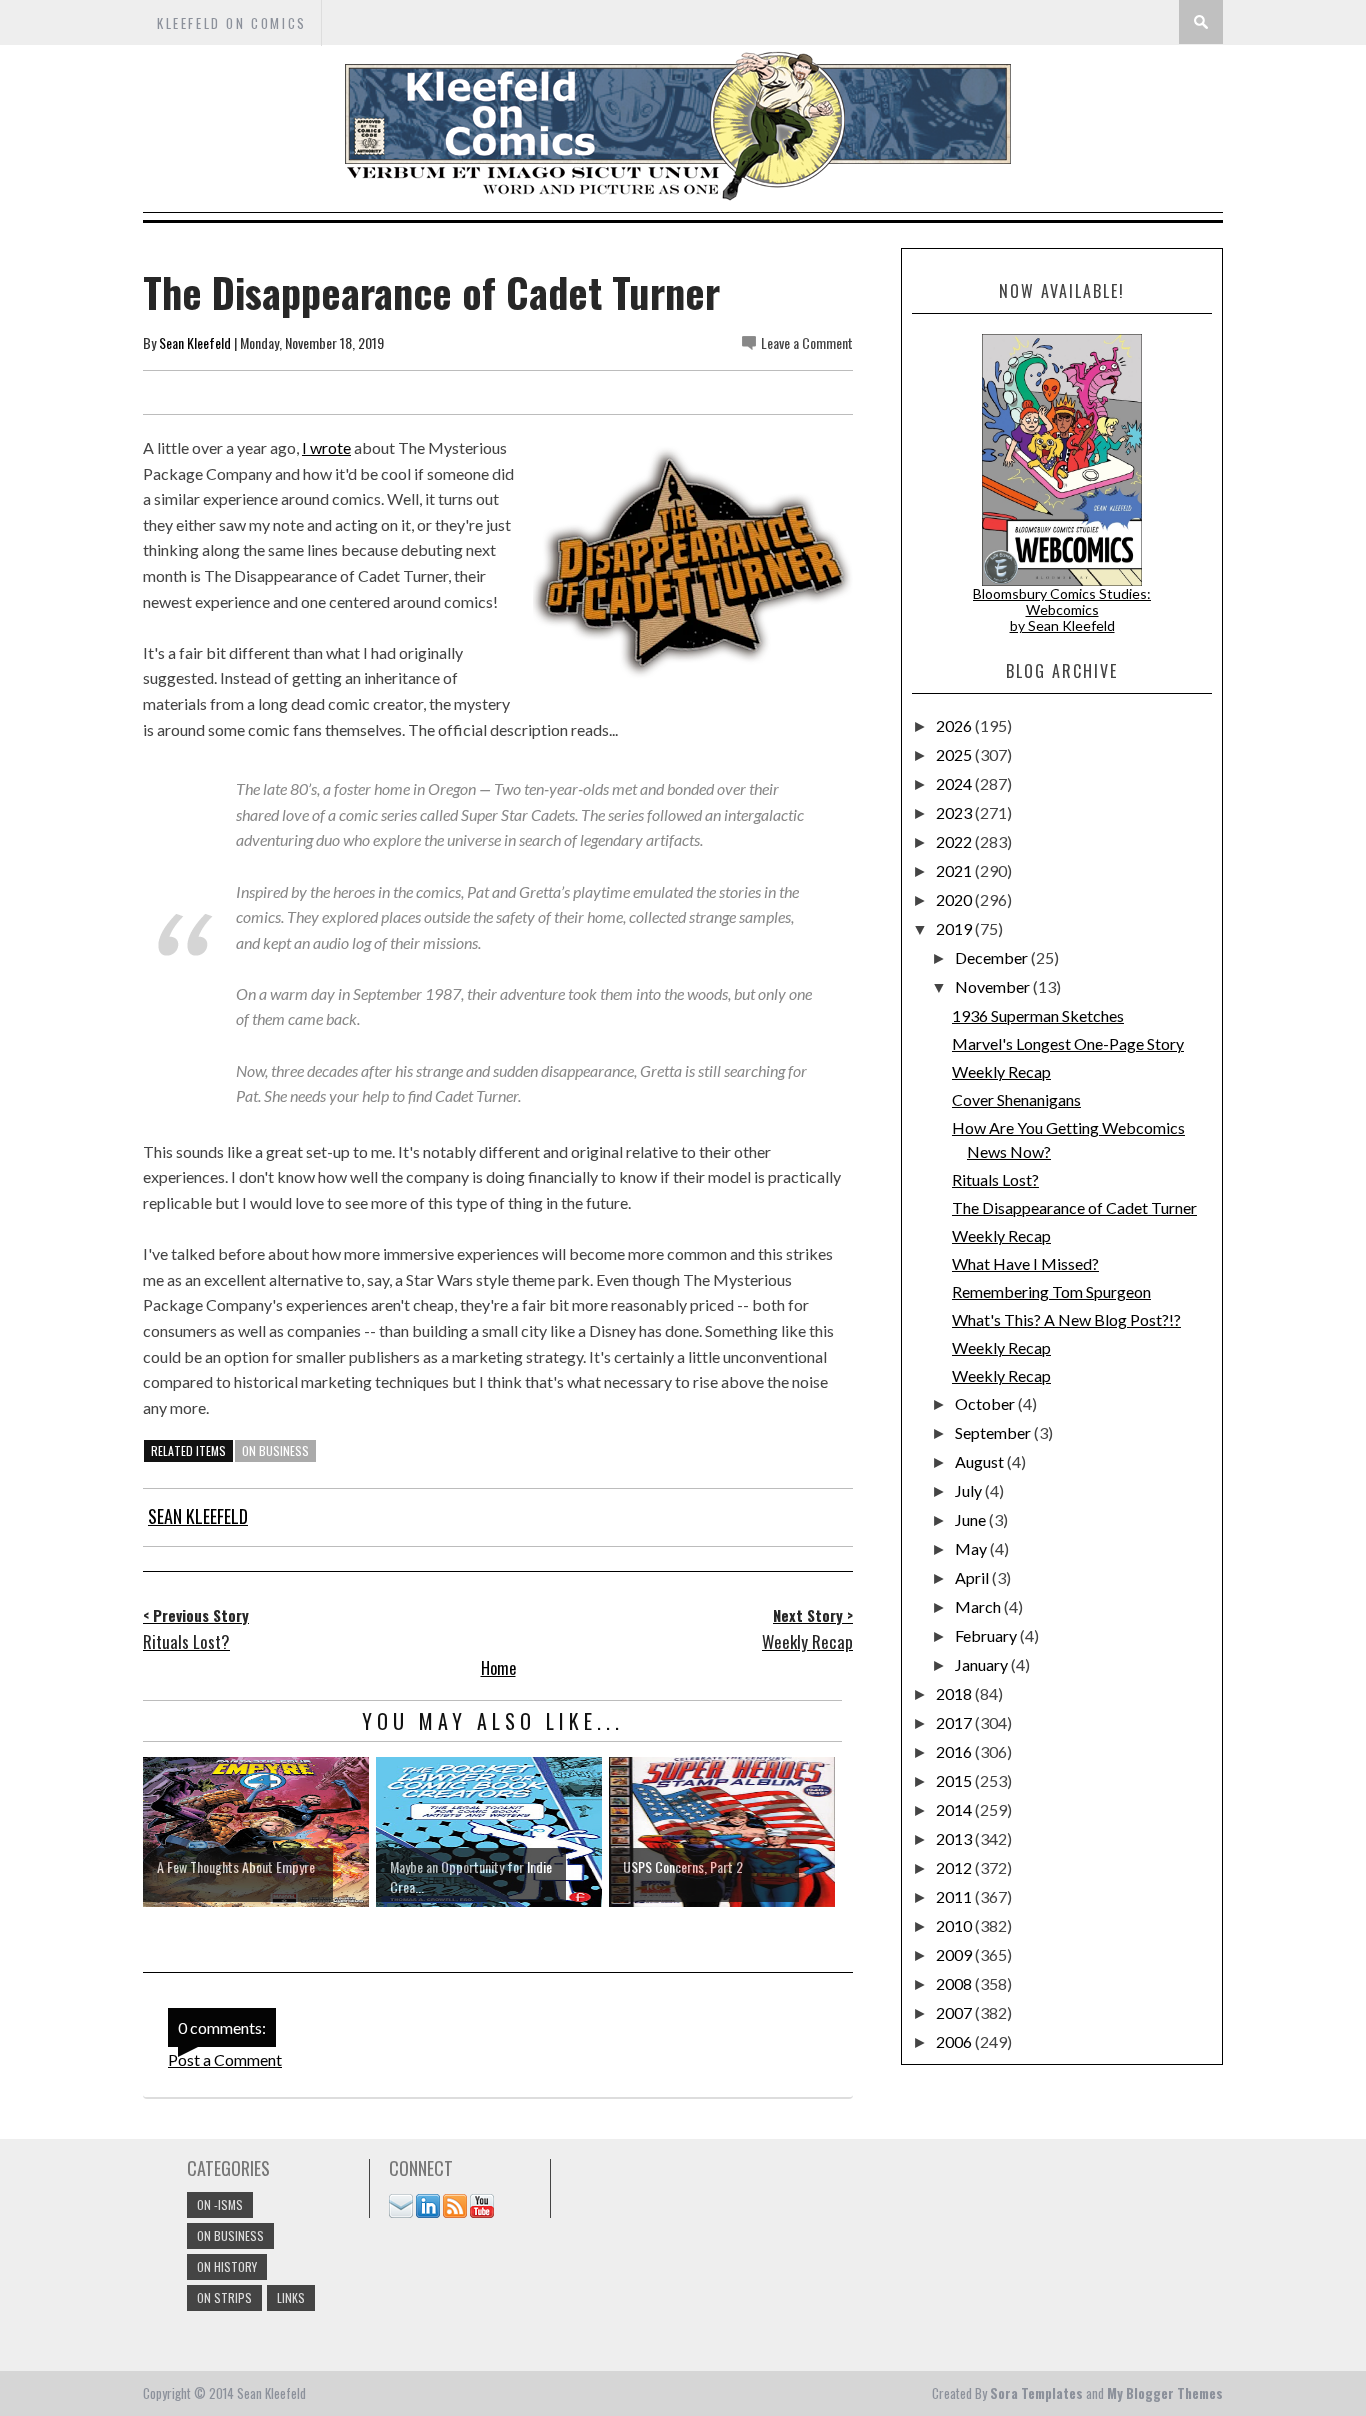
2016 (955, 1751)
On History (227, 2266)
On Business (275, 1450)
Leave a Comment (807, 342)
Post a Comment (225, 2059)
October (986, 1403)
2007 (955, 2012)
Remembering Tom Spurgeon (1051, 1291)
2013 (955, 1838)
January (983, 1664)
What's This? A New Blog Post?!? (1066, 1319)
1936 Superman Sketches (1038, 1015)
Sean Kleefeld (195, 342)
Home (498, 1668)
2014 (955, 1809)
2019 (955, 928)
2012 (955, 1867)
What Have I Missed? (1025, 1263)
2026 (955, 725)
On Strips (224, 2297)
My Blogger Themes (1165, 2393)
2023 (955, 812)
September (994, 1432)
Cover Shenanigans (1016, 1099)
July (970, 1490)
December (993, 957)
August (981, 1461)
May (972, 1548)
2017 (955, 1722)
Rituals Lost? (995, 1179)
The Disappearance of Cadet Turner (1074, 1207)
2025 (955, 754)
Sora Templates (1036, 2393)
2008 (955, 1983)
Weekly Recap (1001, 1071)
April (973, 1577)
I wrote (326, 447)
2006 (955, 2041)
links (291, 2297)
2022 (955, 841)
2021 (955, 870)
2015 (955, 1780)
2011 (955, 1896)
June (972, 1519)
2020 (955, 899)
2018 (955, 1693)
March (979, 1606)
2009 (955, 1954)
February (987, 1635)
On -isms (220, 2204)
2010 (955, 1925)
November (994, 986)
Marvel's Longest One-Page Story (1068, 1043)
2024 (955, 783)
